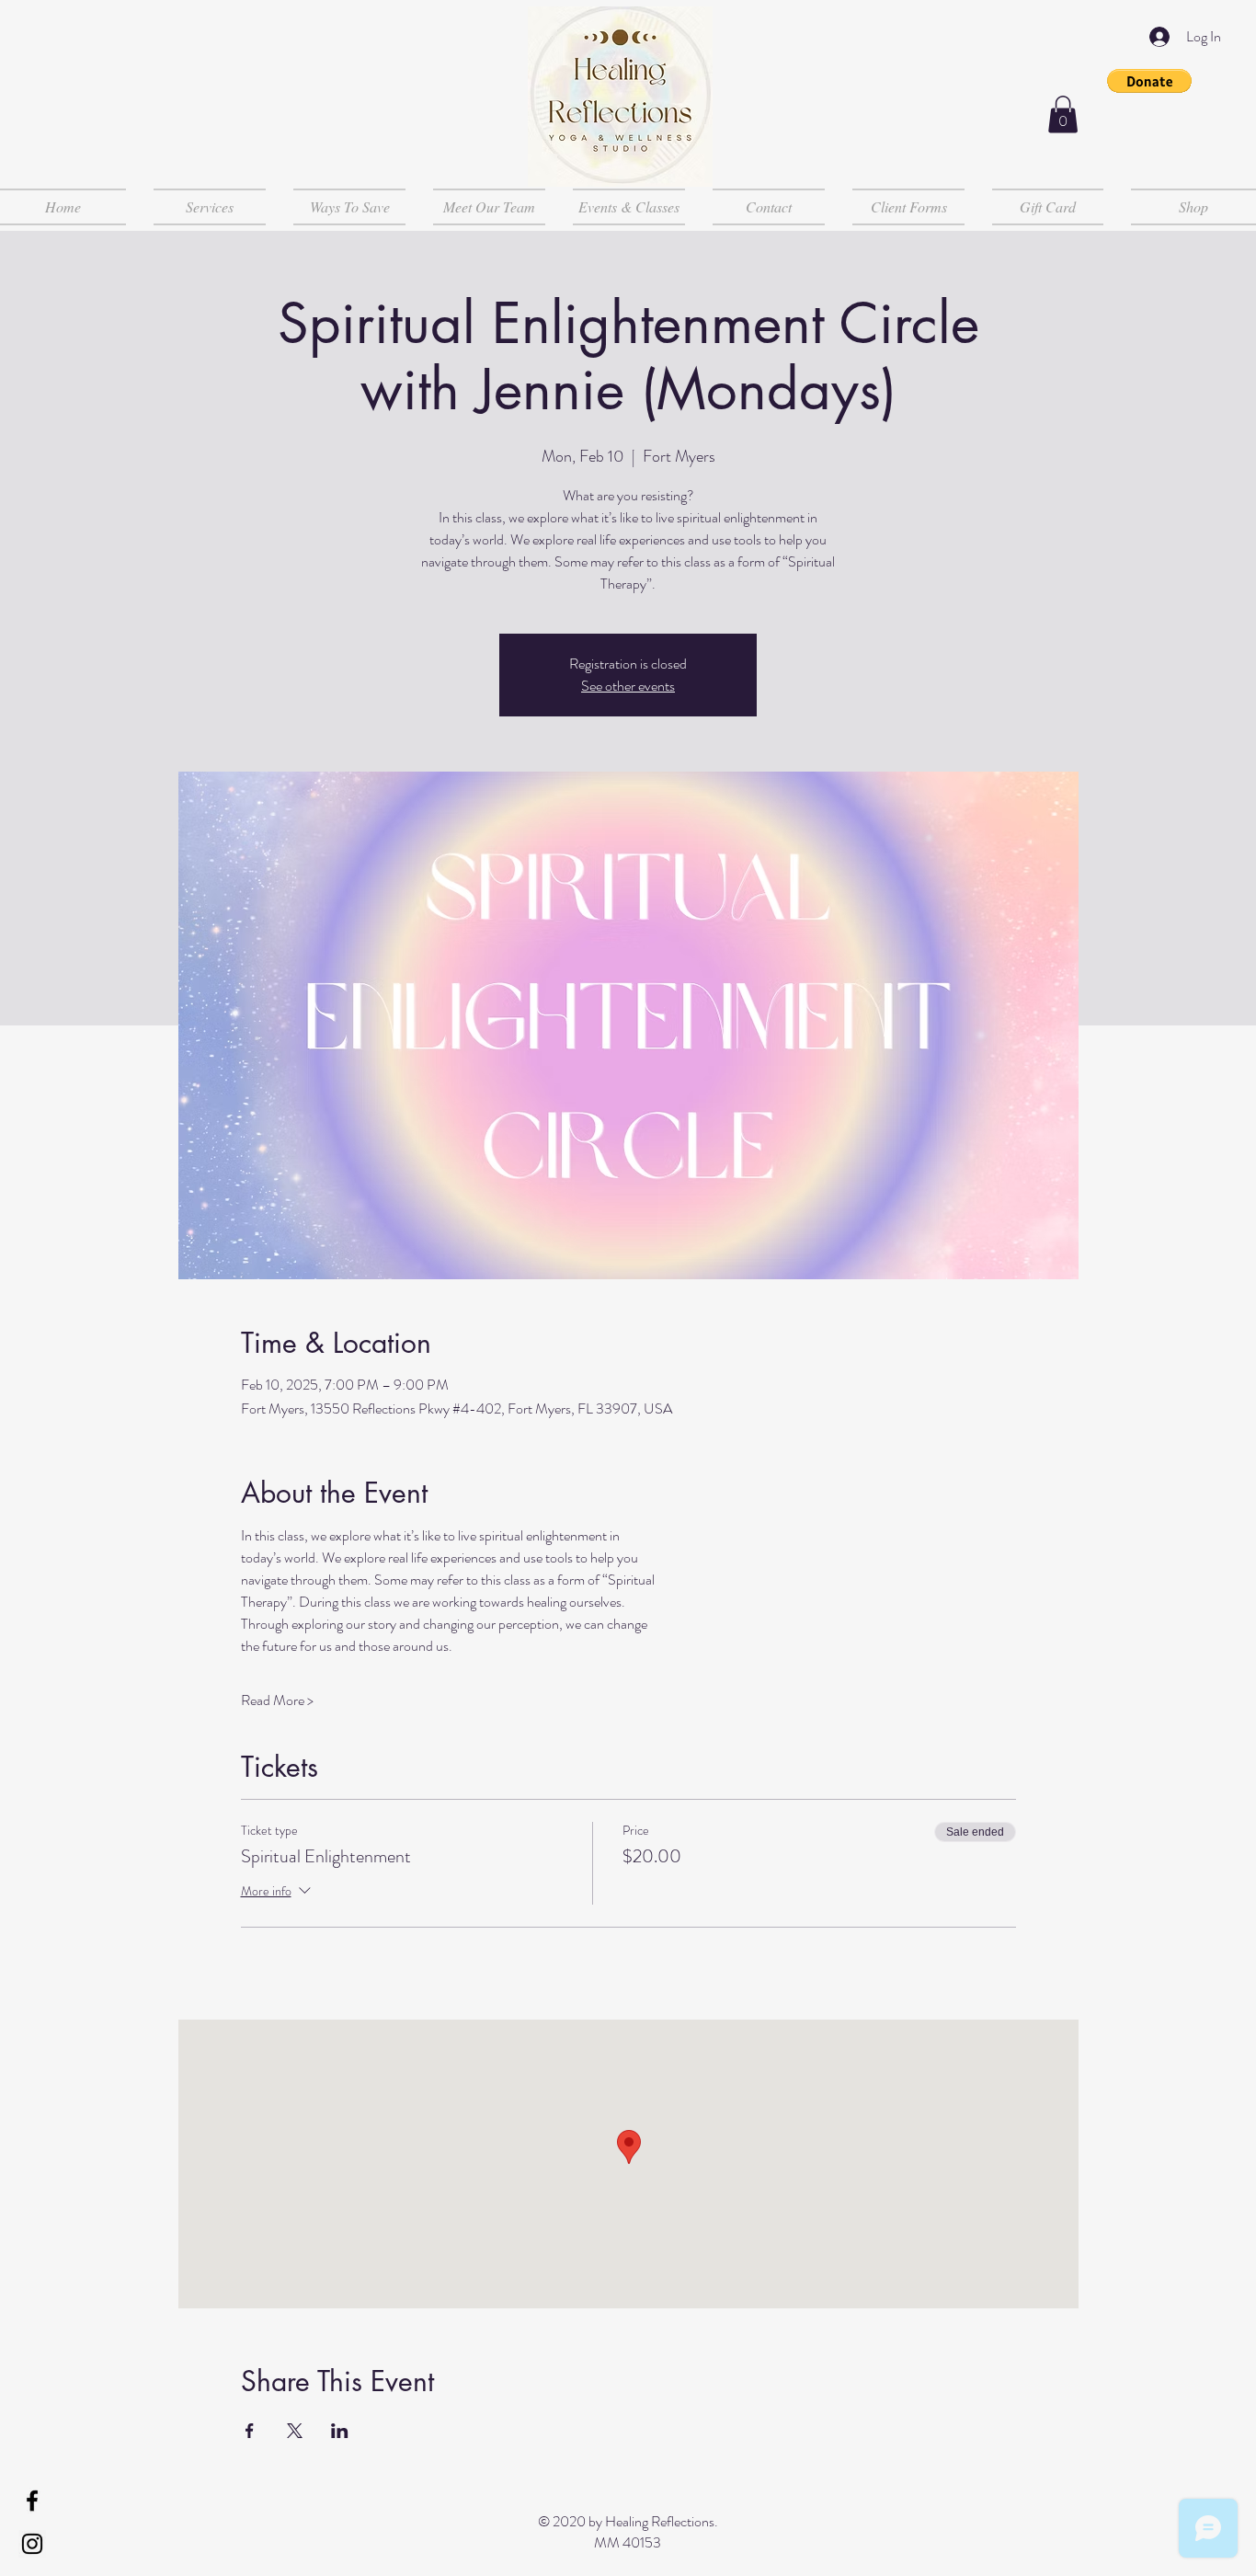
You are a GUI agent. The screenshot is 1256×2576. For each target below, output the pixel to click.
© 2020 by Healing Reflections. (628, 2521)
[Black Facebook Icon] (32, 2501)
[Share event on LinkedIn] (340, 2431)
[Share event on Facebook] (250, 2431)
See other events (628, 686)
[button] (1149, 81)
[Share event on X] (295, 2431)
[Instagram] (32, 2544)
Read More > (277, 1700)
